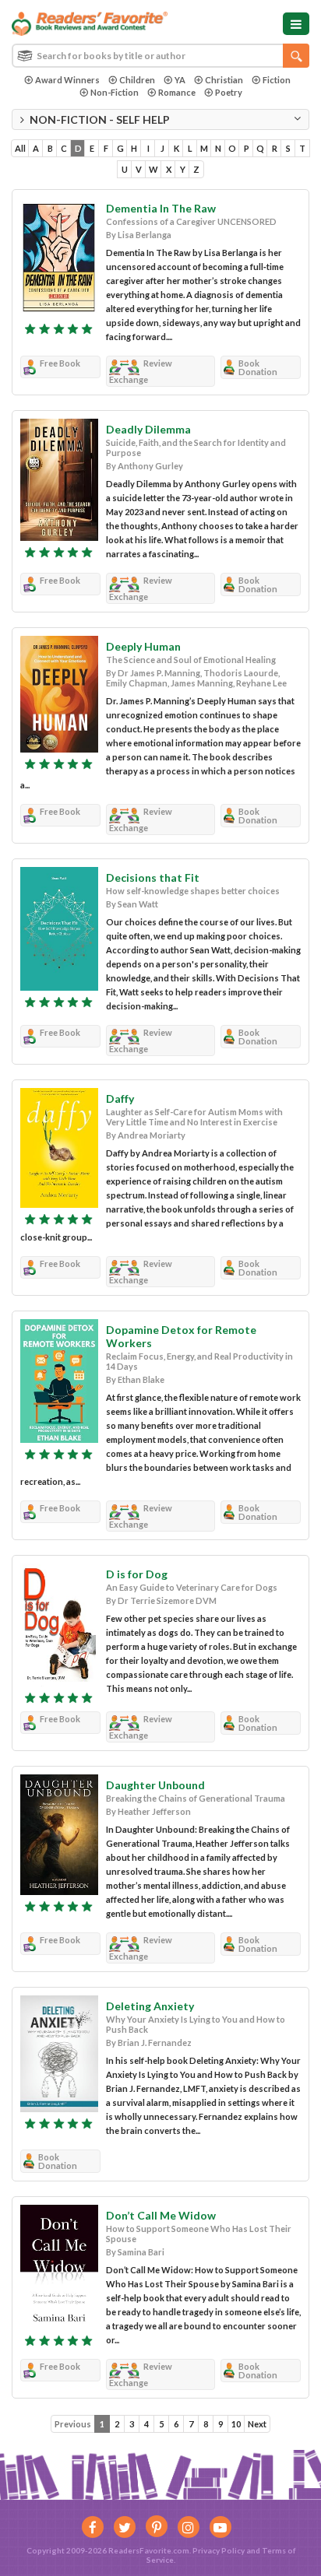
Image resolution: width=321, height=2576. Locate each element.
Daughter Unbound (155, 1785)
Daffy (120, 1098)
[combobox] (160, 56)
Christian (224, 80)
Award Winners (67, 80)
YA (180, 80)
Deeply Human (143, 646)
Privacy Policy (219, 2550)
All (20, 148)
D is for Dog (137, 1574)
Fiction (277, 80)
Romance (177, 92)
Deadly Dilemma (148, 429)
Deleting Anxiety (150, 2006)
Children (137, 80)
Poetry (229, 92)
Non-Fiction (115, 92)
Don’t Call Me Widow (161, 2215)
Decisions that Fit (153, 877)
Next (257, 2424)
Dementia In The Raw (161, 208)
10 (236, 2424)
